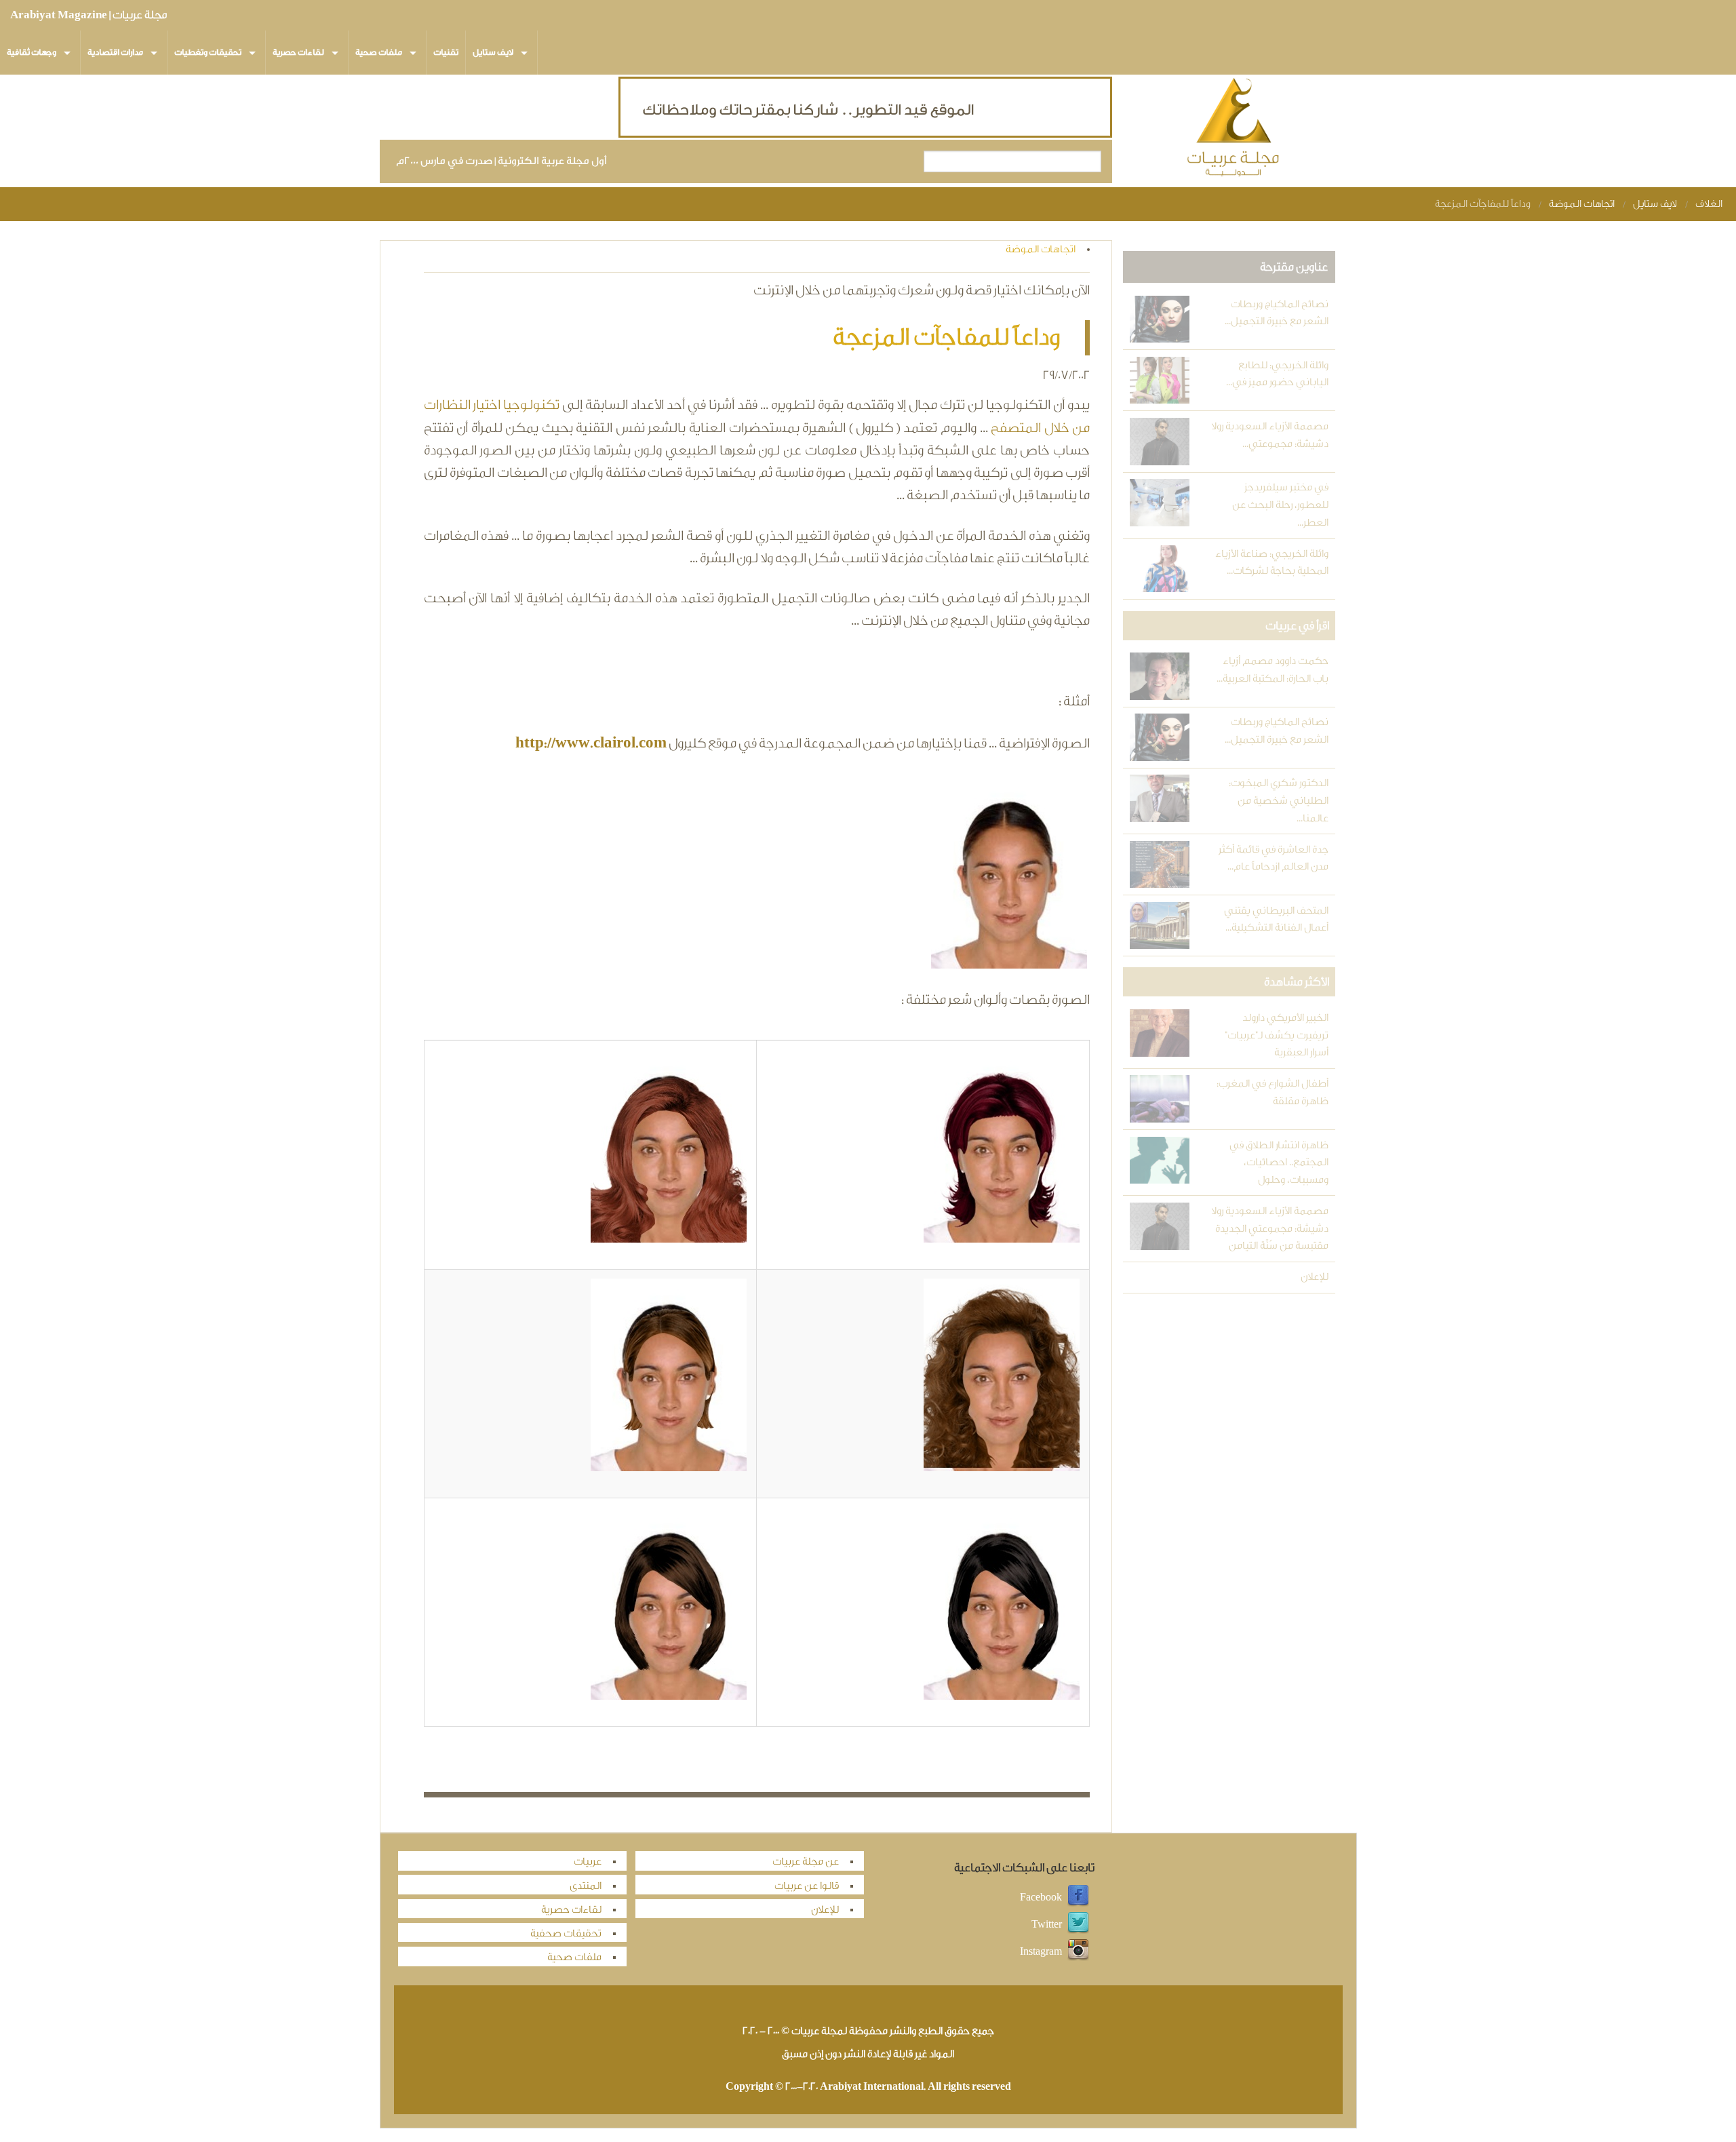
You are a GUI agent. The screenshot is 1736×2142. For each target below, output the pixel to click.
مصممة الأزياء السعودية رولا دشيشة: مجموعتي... (1269, 435)
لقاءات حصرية (298, 52)
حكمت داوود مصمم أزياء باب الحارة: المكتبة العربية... (1272, 670)
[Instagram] (1078, 1952)
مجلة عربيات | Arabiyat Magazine (88, 15)
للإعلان (1314, 1277)
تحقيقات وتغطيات (208, 52)
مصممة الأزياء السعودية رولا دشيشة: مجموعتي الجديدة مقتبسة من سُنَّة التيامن (1269, 1228)
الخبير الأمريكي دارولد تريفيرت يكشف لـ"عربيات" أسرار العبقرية (1276, 1035)
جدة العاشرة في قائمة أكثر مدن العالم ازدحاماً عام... (1273, 858)
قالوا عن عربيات (807, 1886)
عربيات (588, 1862)
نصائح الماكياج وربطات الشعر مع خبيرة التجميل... (1276, 313)
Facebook (1041, 1897)
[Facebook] (1078, 1897)
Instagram (1041, 1952)
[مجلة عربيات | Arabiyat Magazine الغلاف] (1234, 130)
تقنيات (446, 52)
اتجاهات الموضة (1582, 204)
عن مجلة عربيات (806, 1862)
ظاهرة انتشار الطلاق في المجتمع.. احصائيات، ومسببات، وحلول (1279, 1163)
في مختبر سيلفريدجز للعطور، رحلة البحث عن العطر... (1280, 505)
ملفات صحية (379, 52)
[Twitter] (1078, 1925)
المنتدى (586, 1886)
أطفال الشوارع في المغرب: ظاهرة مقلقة (1272, 1092)
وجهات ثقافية (32, 52)
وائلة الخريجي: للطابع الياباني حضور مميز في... (1277, 374)
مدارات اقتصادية (115, 52)
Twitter (1047, 1925)
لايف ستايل (493, 52)
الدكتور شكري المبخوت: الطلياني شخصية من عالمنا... (1278, 800)
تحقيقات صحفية (566, 1933)
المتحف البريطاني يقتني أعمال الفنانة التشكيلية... (1276, 919)
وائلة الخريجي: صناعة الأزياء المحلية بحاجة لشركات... (1271, 563)
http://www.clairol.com (591, 743)
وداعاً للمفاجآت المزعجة (1483, 204)
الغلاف (1709, 204)
